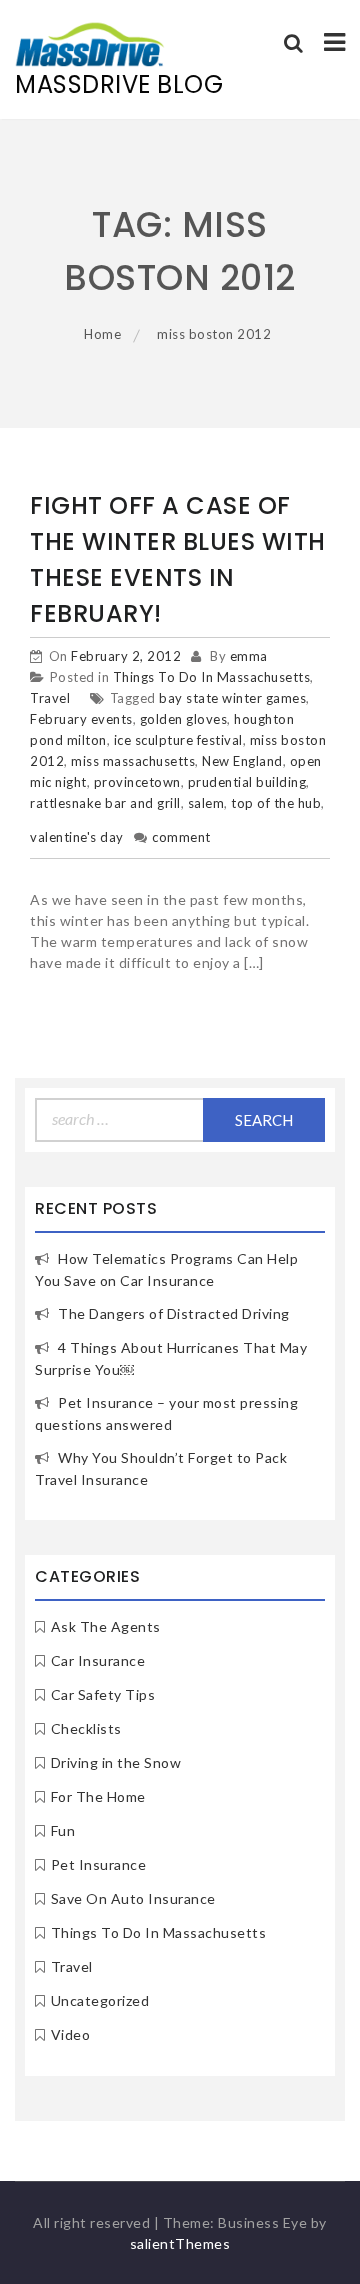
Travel (50, 698)
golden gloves (184, 719)
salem (206, 803)
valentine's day (77, 837)
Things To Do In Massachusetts (212, 677)
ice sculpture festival (178, 740)
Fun (63, 1830)
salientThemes (180, 2243)
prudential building (247, 782)
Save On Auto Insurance (133, 1898)
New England (242, 761)
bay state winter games (232, 698)
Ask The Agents (106, 1626)
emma (249, 656)
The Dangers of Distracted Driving (174, 1313)
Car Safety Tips (103, 1694)
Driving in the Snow (116, 1762)
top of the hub (276, 803)
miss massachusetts (133, 761)
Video (71, 2034)
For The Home (98, 1796)
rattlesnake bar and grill (105, 803)
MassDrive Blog (119, 84)
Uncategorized (100, 2000)
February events (81, 719)
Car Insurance (98, 1660)
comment (181, 837)
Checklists (86, 1728)
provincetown (137, 782)
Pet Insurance (99, 1864)
